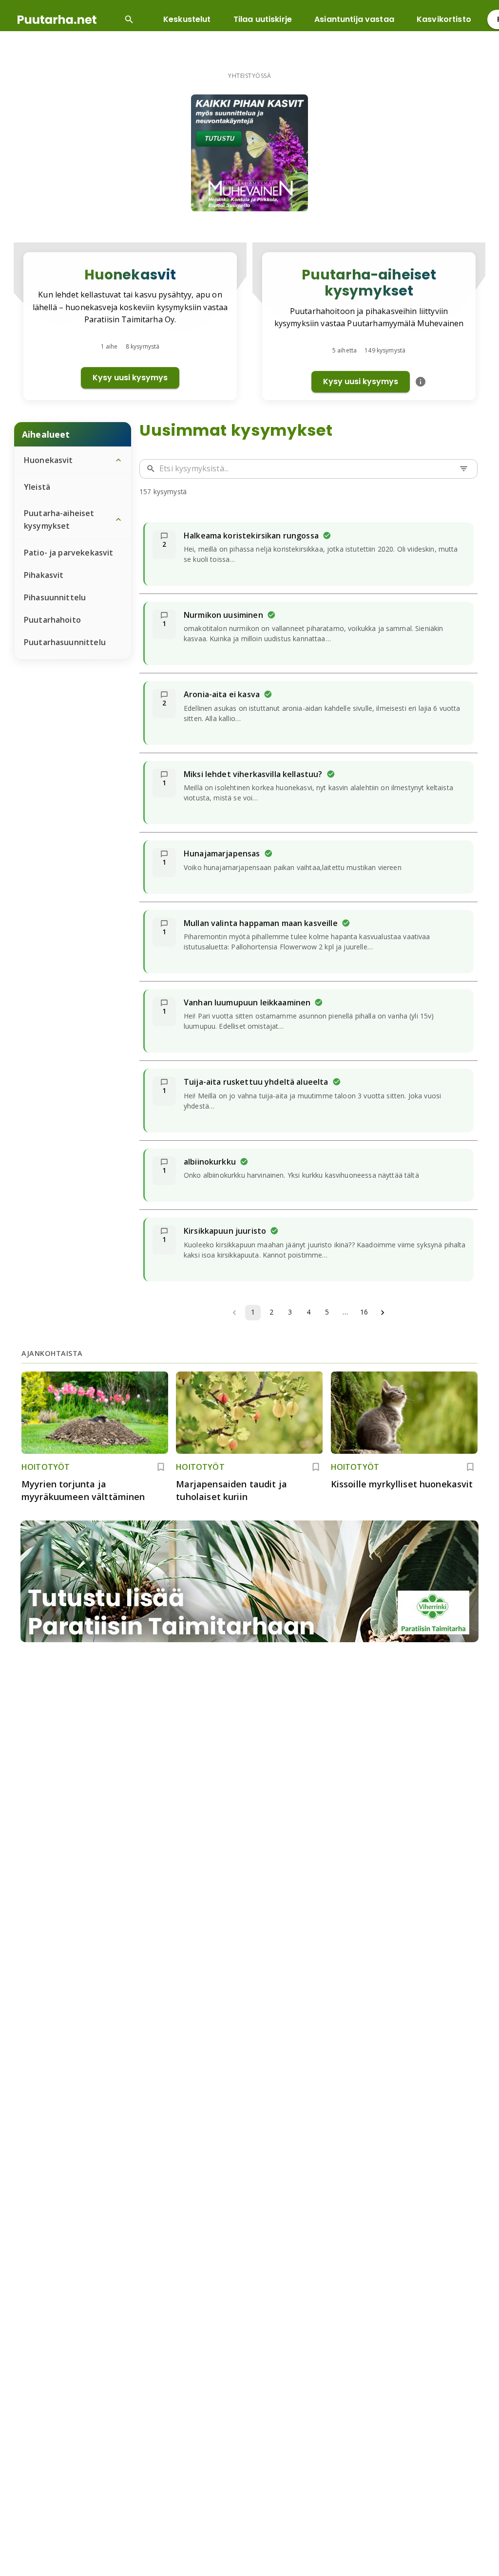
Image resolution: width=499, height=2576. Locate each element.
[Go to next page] (383, 1313)
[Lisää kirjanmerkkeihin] (161, 1467)
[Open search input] (129, 19)
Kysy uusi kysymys (130, 378)
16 (364, 1312)
